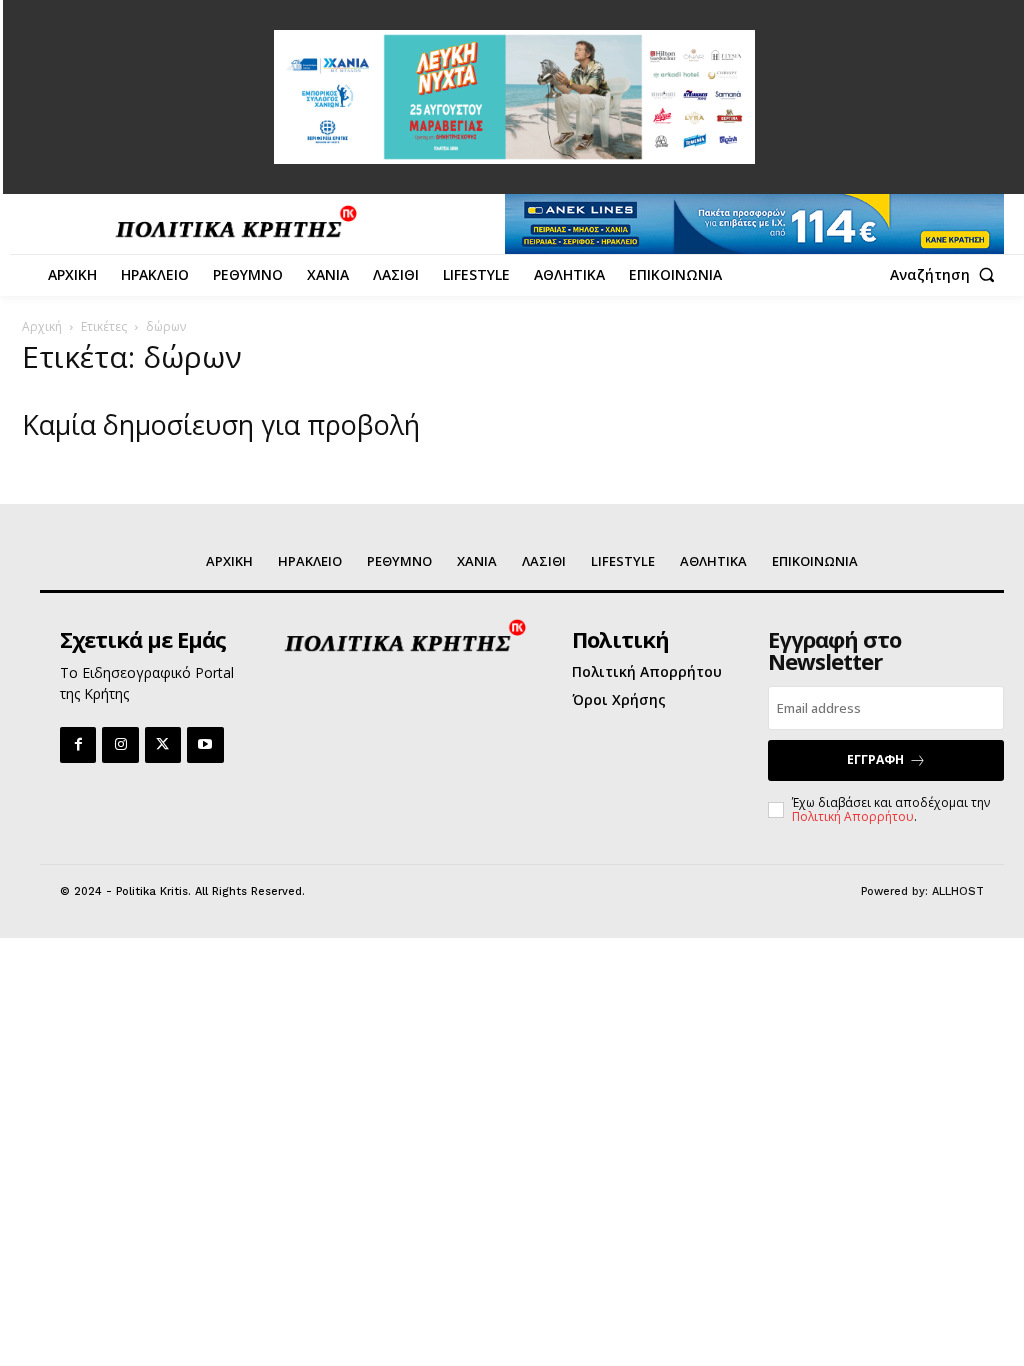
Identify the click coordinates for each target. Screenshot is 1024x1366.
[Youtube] (205, 745)
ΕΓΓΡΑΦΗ (875, 759)
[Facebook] (78, 745)
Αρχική (42, 326)
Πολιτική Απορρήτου (853, 816)
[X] (163, 745)
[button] (947, 275)
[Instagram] (120, 745)
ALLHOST (958, 891)
